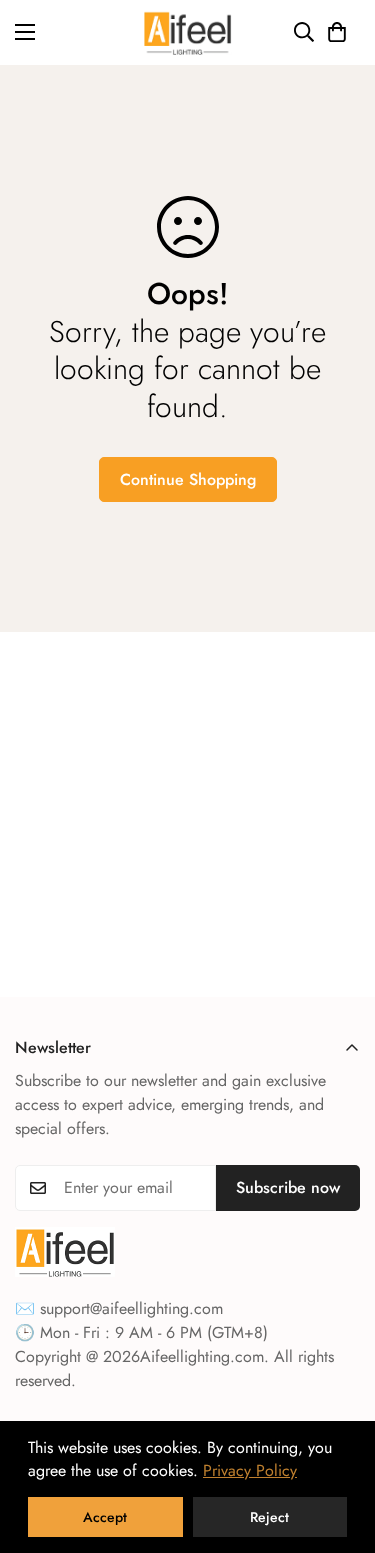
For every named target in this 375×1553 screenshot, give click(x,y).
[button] (337, 32)
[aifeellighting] (187, 32)
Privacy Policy (250, 1470)
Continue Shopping (188, 479)
